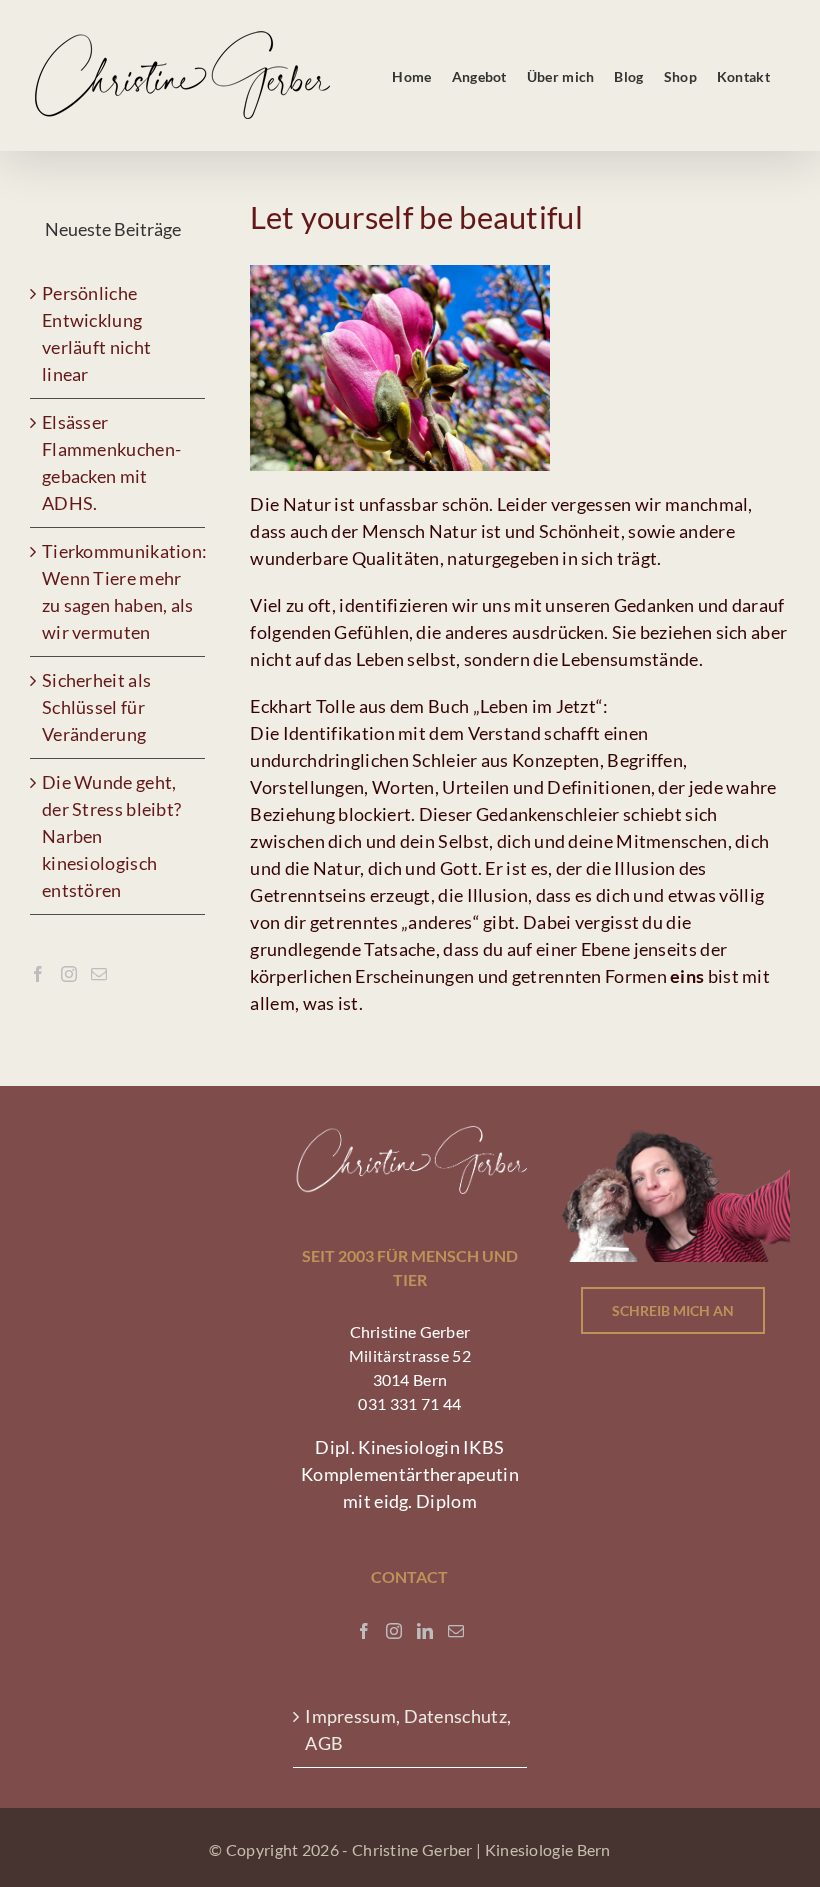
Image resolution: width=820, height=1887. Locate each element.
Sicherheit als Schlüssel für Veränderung (96, 707)
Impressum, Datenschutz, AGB (408, 1729)
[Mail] (99, 974)
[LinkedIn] (425, 1631)
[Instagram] (69, 974)
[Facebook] (38, 974)
